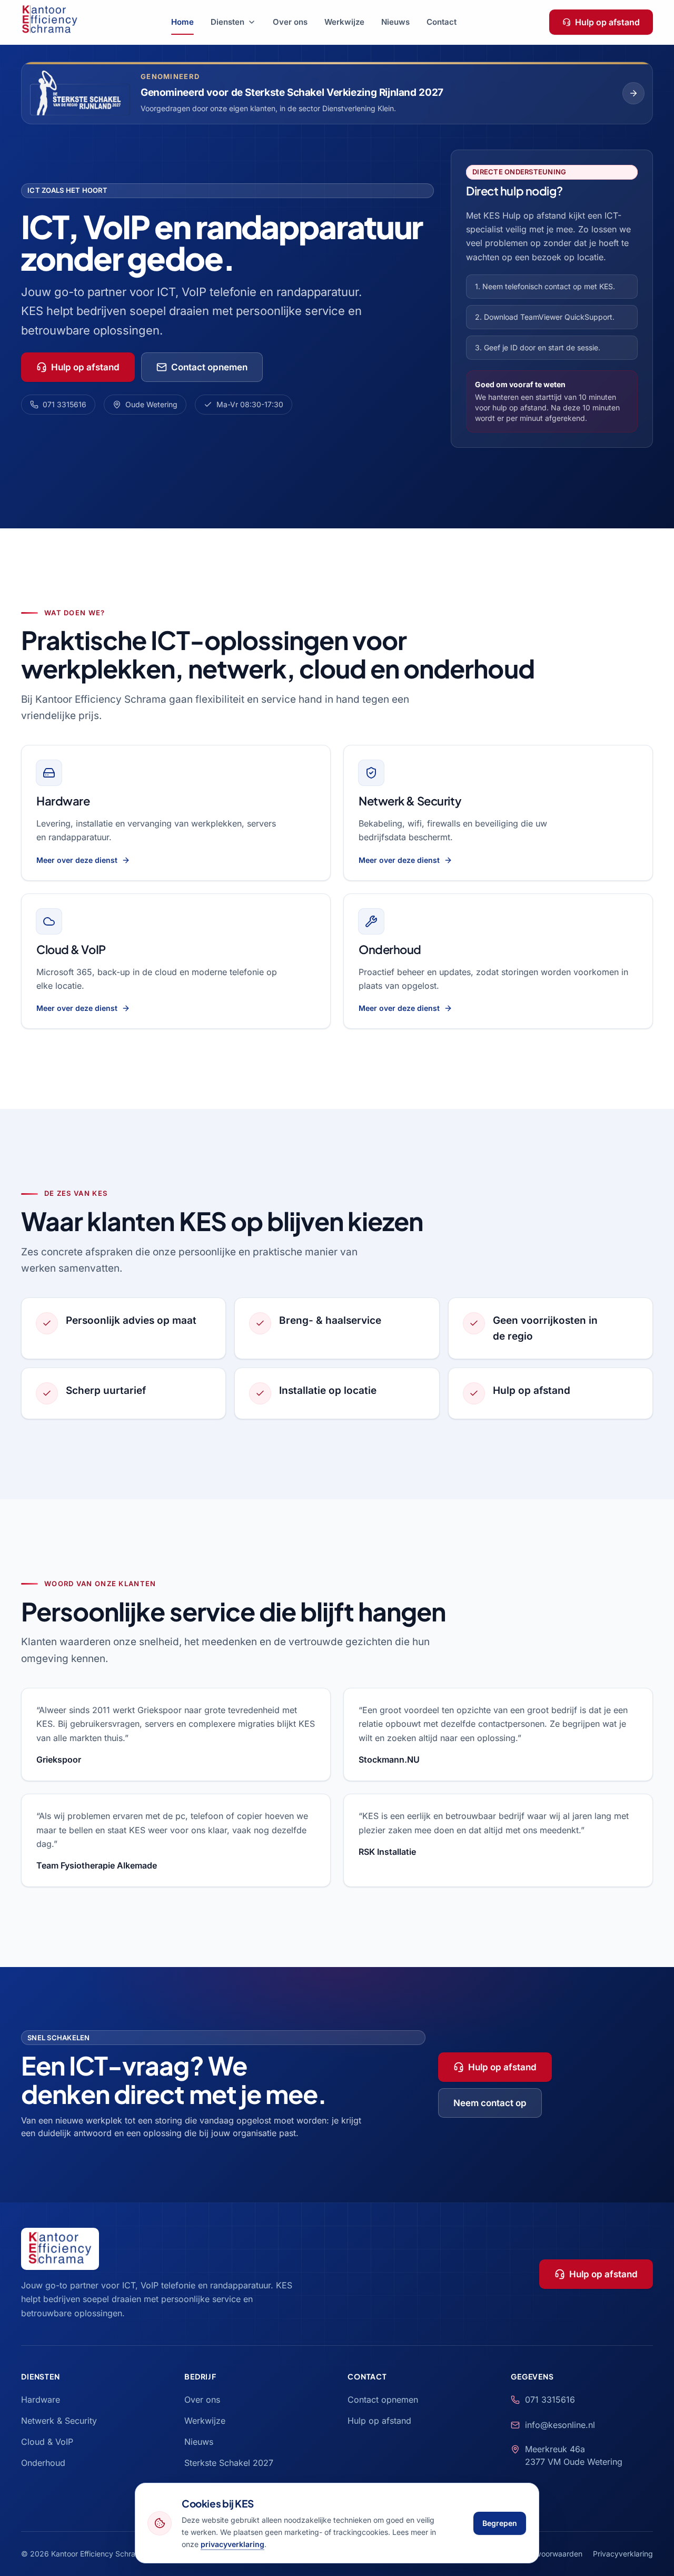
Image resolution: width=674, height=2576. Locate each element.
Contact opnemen (209, 367)
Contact (442, 22)
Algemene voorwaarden (541, 2554)
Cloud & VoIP (71, 949)
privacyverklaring (232, 2544)
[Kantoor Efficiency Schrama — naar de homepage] (50, 22)
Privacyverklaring (623, 2554)
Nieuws (395, 22)
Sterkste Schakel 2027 (229, 2463)
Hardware (63, 801)
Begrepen (500, 2523)
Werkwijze (344, 22)
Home (182, 22)
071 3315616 (65, 404)
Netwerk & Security (410, 801)
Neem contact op (490, 2103)
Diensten (227, 22)
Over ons (290, 22)
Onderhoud (390, 949)
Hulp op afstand (607, 22)
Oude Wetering (151, 404)
